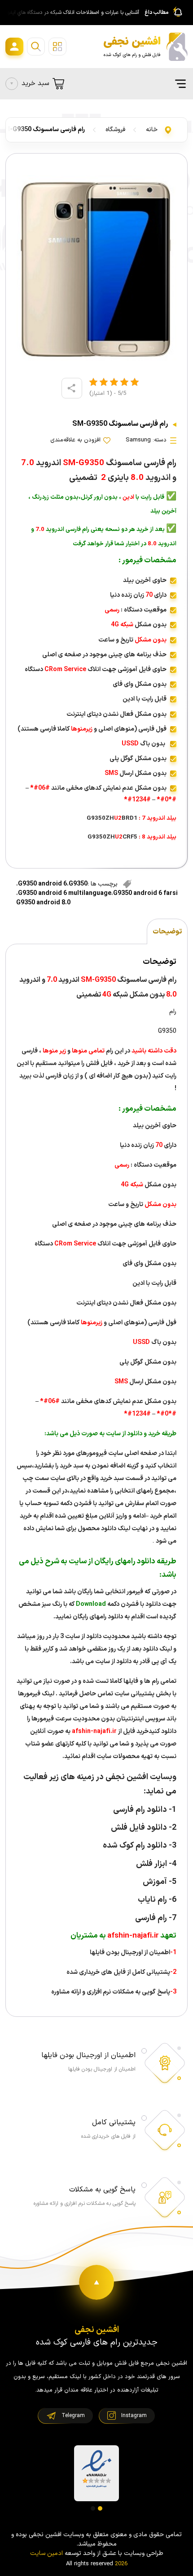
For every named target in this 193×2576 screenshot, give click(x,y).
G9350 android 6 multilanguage (65, 893)
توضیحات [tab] (167, 932)
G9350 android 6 (42, 884)
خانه (152, 130)
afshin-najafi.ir (94, 1731)
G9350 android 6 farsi (145, 893)
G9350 (78, 884)
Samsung (138, 440)
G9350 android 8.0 (43, 903)
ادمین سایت (46, 2553)
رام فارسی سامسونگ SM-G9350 (43, 130)
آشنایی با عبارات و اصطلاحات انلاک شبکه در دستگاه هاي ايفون (72, 13)
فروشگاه (115, 130)
